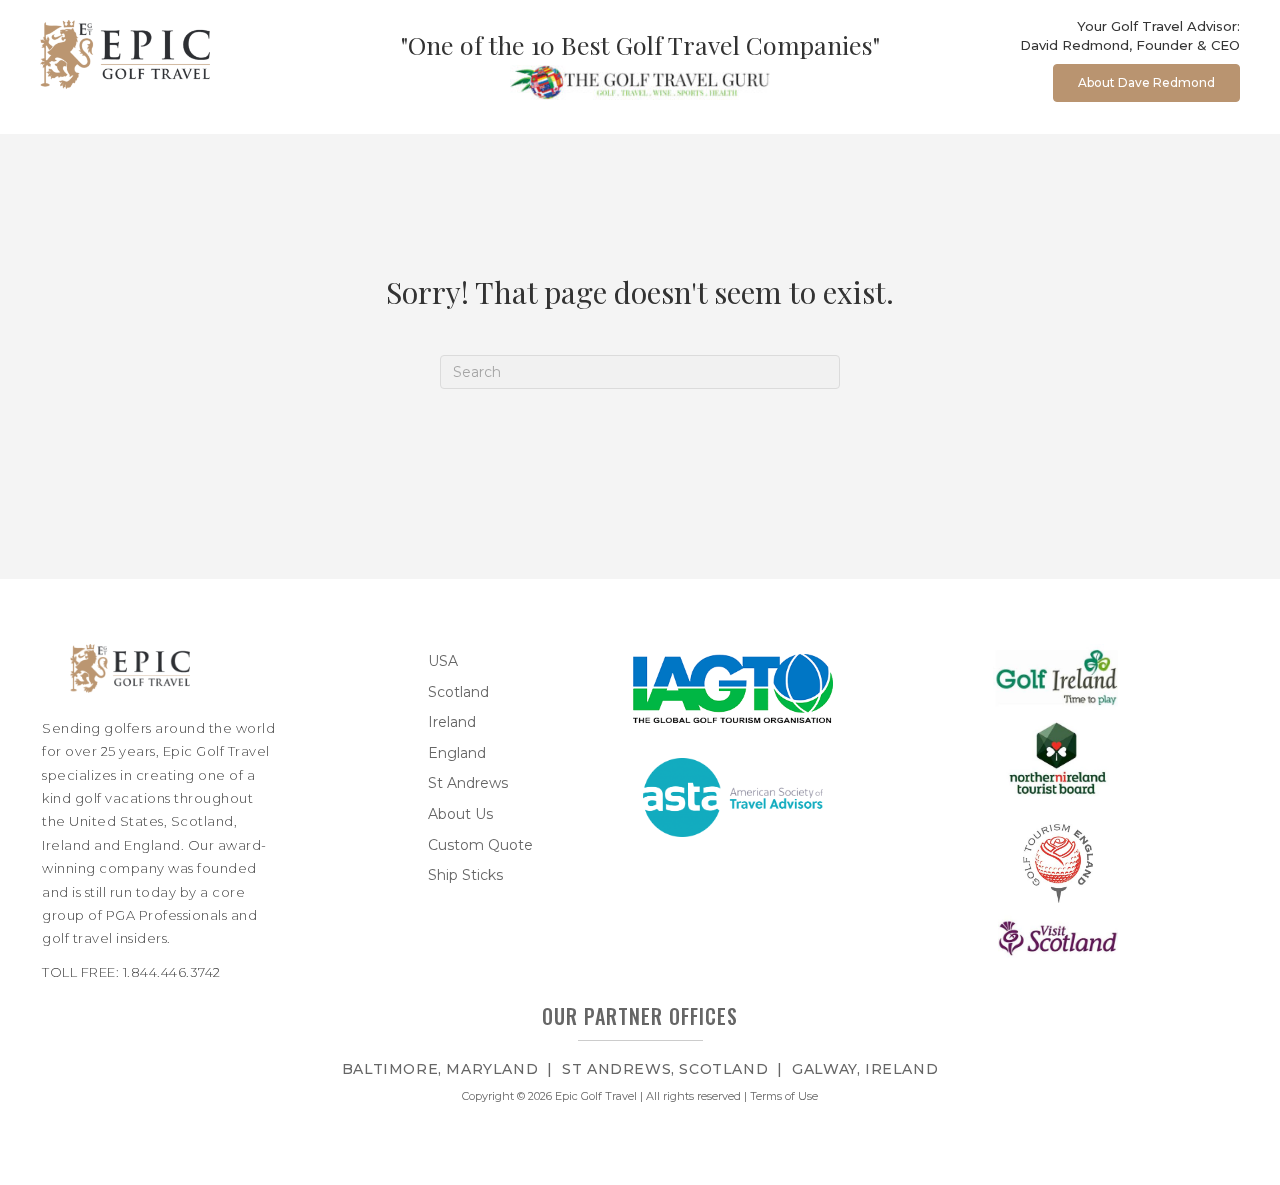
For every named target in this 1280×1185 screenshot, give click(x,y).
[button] (1146, 83)
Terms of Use (784, 1096)
